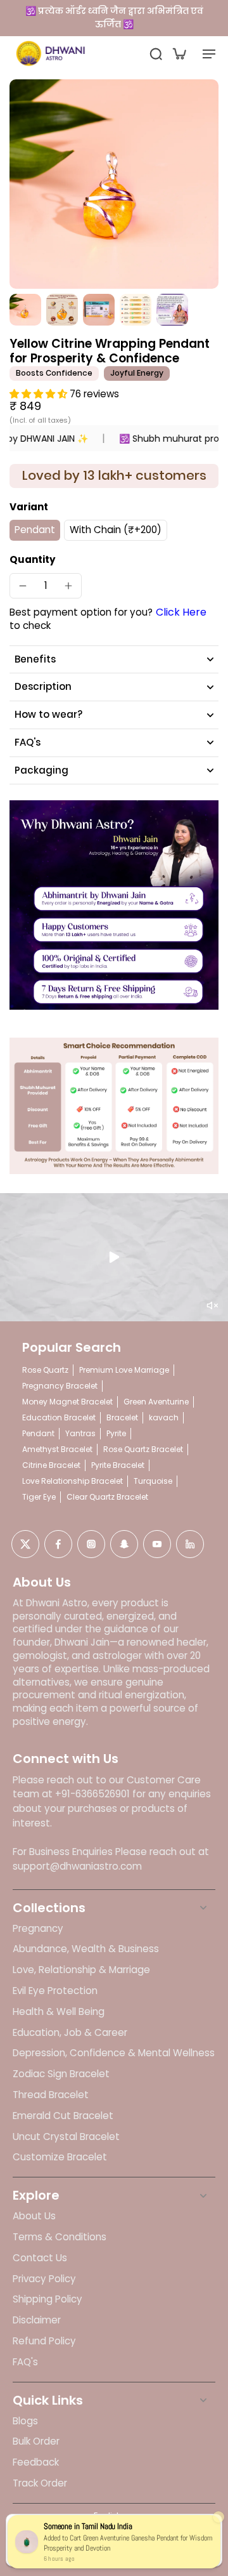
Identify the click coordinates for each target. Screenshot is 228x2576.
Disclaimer (37, 2320)
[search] (156, 53)
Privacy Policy (44, 2279)
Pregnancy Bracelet (60, 1386)
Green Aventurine (156, 1402)
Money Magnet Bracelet (67, 1402)
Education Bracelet (59, 1417)
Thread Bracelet (51, 2095)
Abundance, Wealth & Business (86, 1949)
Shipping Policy (47, 2299)
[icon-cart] (179, 53)
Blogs (25, 2421)
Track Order (40, 2483)
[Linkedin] (190, 1544)
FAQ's (25, 2362)
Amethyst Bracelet (57, 1449)
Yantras (80, 1433)
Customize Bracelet (60, 2157)
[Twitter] (25, 1544)
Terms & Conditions (60, 2237)
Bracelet (122, 1417)
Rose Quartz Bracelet (143, 1449)
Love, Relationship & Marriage (81, 1970)
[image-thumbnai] (25, 310)
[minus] (23, 586)
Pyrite (116, 1433)
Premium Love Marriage (124, 1370)
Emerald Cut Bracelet (63, 2116)
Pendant (38, 1433)
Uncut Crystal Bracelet (66, 2137)
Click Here (181, 612)
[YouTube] (157, 1544)
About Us (34, 2216)
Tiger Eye (39, 1497)
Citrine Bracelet (51, 1465)
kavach (164, 1417)
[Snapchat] (124, 1544)
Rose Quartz (45, 1370)
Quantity (33, 559)
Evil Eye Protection (55, 1991)
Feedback (36, 2462)
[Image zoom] (114, 184)
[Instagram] (91, 1544)
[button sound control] (212, 1305)
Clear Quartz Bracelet (107, 1497)
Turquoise (153, 1481)
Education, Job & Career (70, 2033)
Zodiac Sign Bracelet (61, 2074)
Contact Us (40, 2258)
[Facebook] (58, 1544)
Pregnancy (38, 1929)
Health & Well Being (59, 2012)
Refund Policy (44, 2341)
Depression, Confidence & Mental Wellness (114, 2053)
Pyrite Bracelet (118, 1465)
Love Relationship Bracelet (73, 1481)
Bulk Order (36, 2441)
